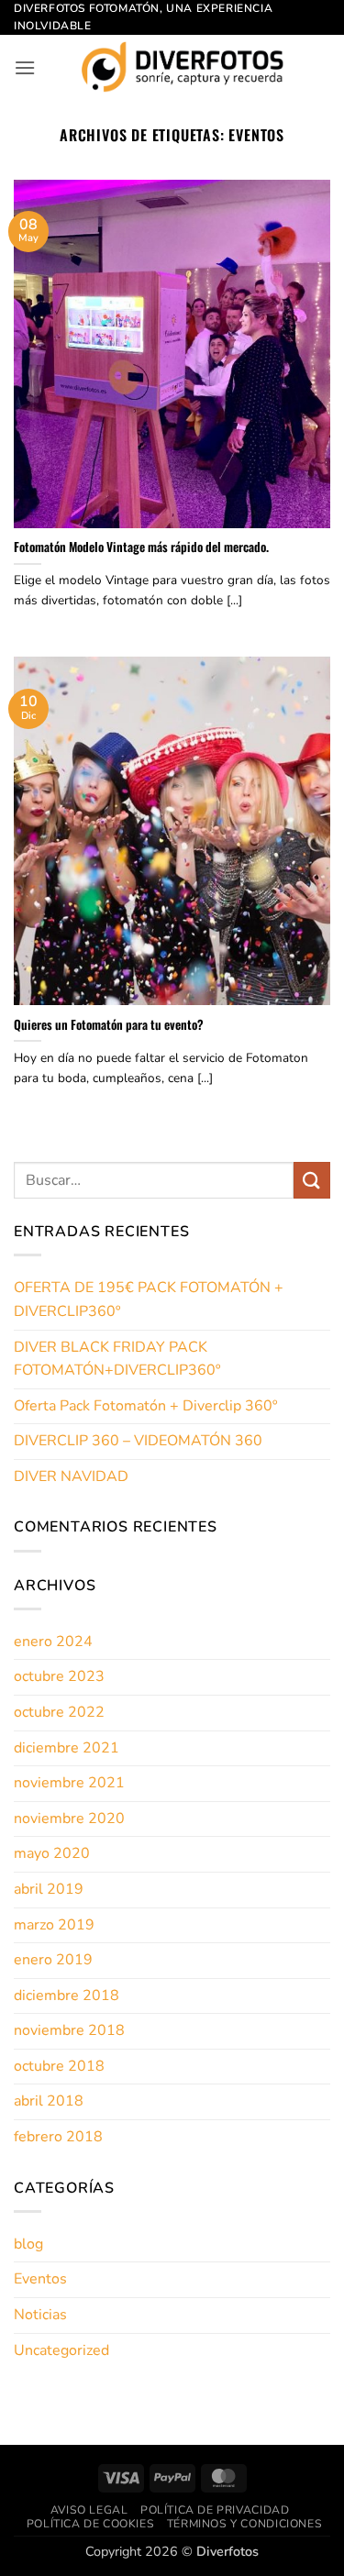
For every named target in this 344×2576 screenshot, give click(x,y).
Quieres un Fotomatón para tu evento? (109, 1025)
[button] (25, 67)
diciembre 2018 (67, 1996)
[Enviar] (312, 1180)
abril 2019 (49, 1889)
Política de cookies (91, 2524)
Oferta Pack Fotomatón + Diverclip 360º (145, 1406)
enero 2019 (53, 1960)
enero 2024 (53, 1642)
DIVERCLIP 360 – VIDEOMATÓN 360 (138, 1441)
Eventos (40, 2279)
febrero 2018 (58, 2137)
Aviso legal (89, 2510)
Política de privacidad (215, 2510)
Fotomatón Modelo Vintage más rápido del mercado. (141, 547)
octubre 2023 (59, 1676)
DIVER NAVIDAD (71, 1476)
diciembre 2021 (67, 1748)
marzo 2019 (54, 1925)
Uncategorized (61, 2350)
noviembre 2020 (69, 1819)
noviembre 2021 (69, 1783)
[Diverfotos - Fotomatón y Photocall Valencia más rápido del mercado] (183, 67)
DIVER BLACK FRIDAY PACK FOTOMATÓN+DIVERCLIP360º (117, 1359)
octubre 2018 (59, 2066)
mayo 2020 (52, 1853)
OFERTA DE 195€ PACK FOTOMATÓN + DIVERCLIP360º (149, 1299)
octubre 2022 (59, 1712)
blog (28, 2244)
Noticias (40, 2315)
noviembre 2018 (69, 2030)
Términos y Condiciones (244, 2524)
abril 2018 (49, 2101)
